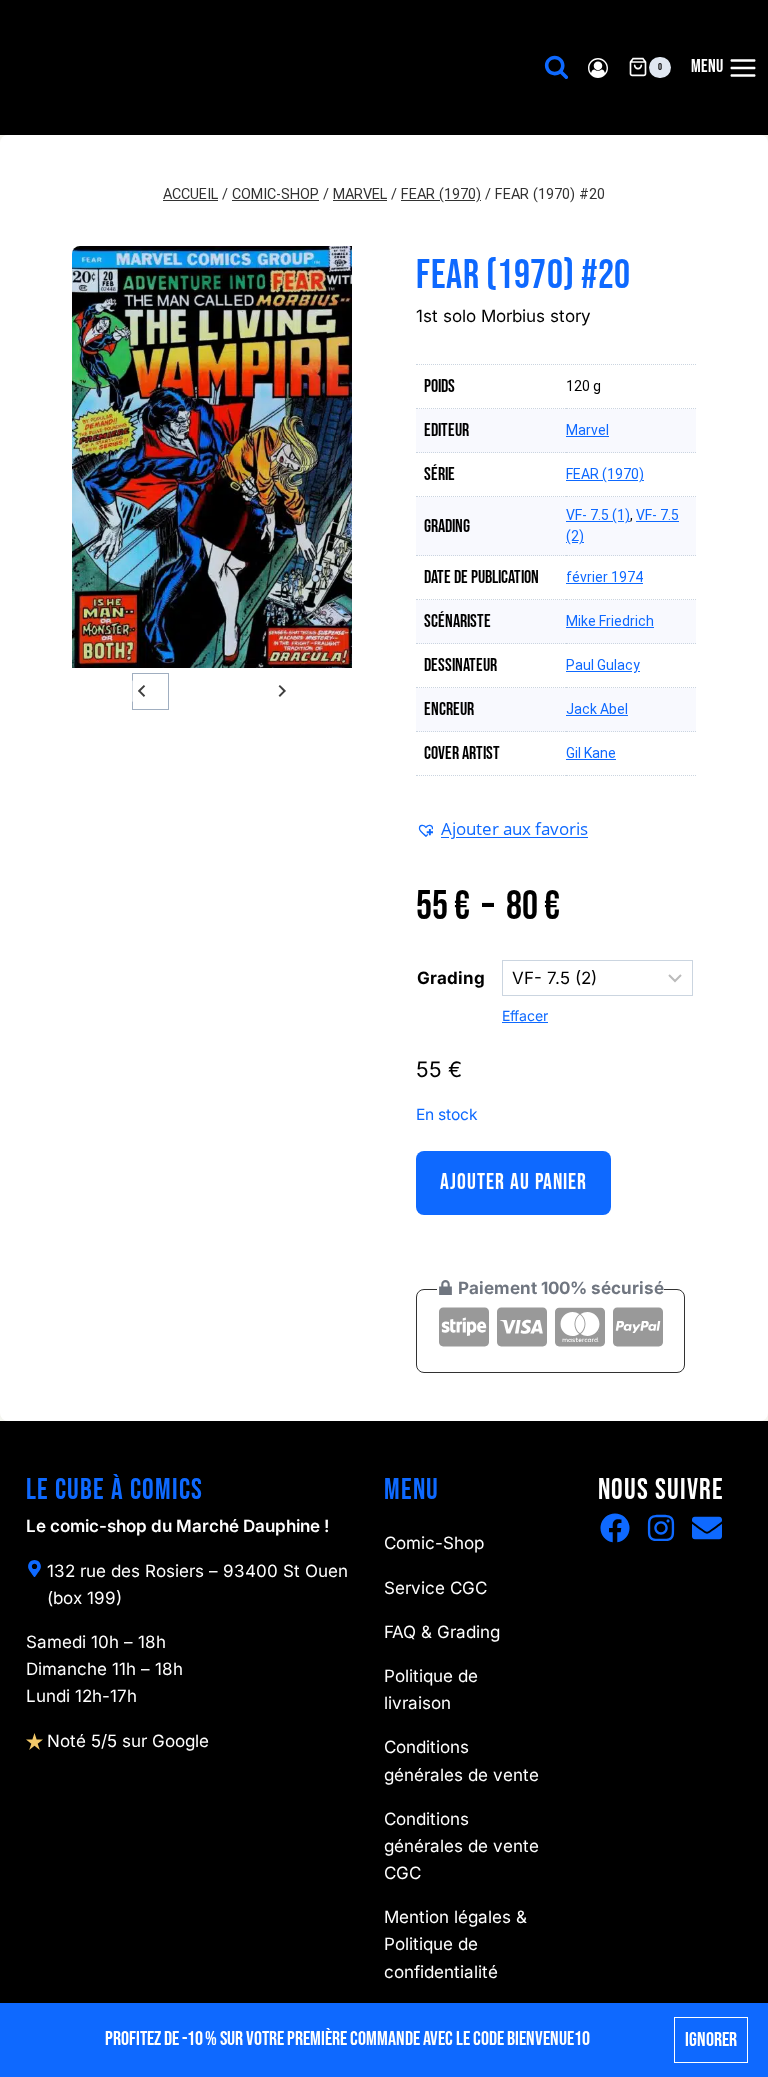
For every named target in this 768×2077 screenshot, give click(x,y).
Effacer (525, 1015)
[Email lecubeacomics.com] (707, 1528)
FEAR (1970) (605, 474)
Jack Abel (597, 709)
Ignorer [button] (711, 2040)
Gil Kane (591, 753)
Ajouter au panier (513, 1182)
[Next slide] (281, 691)
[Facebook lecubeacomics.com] (615, 1528)
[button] (191, 691)
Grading (451, 978)
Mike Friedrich (610, 621)
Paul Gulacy (603, 665)
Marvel (587, 430)
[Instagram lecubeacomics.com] (661, 1528)
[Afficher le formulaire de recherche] (556, 67)
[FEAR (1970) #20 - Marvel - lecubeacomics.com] (212, 457)
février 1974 (604, 577)
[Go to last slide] (142, 691)
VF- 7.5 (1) (598, 515)
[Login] (598, 67)
